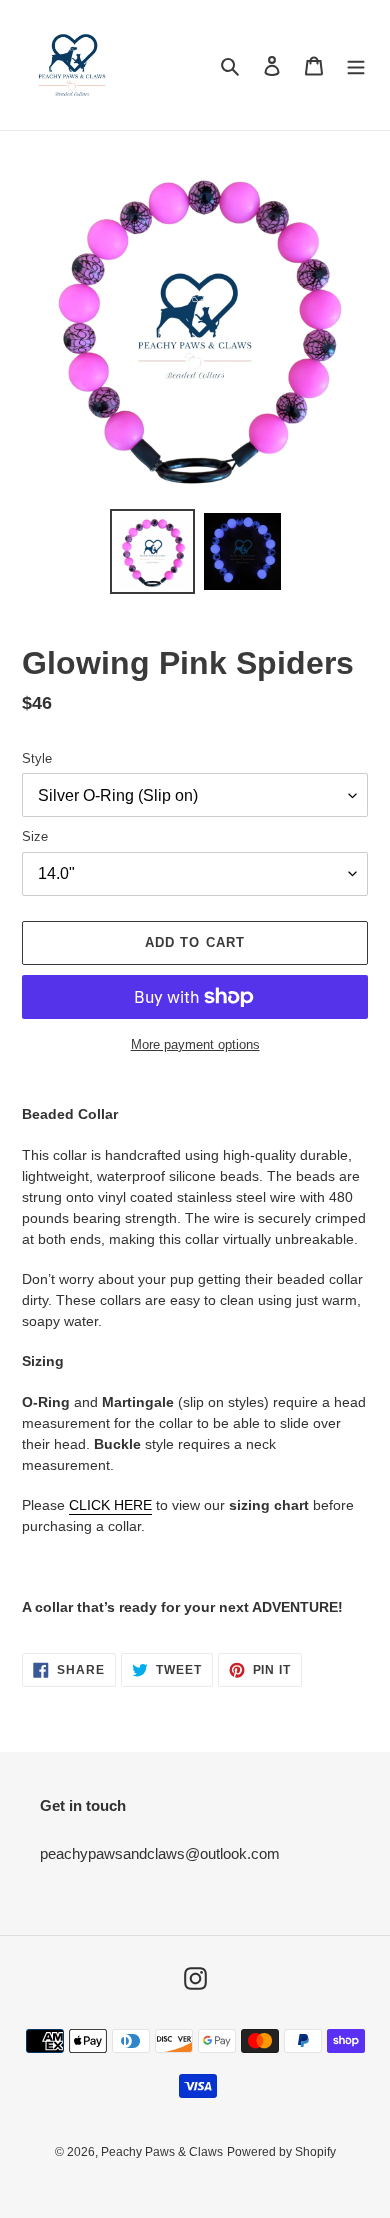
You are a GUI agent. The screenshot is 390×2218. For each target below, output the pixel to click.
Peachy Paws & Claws (162, 2152)
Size (35, 836)
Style (37, 758)
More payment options (195, 1044)
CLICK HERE (110, 1505)
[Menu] (356, 65)
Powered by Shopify (281, 2152)
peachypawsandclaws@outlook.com (160, 1853)
